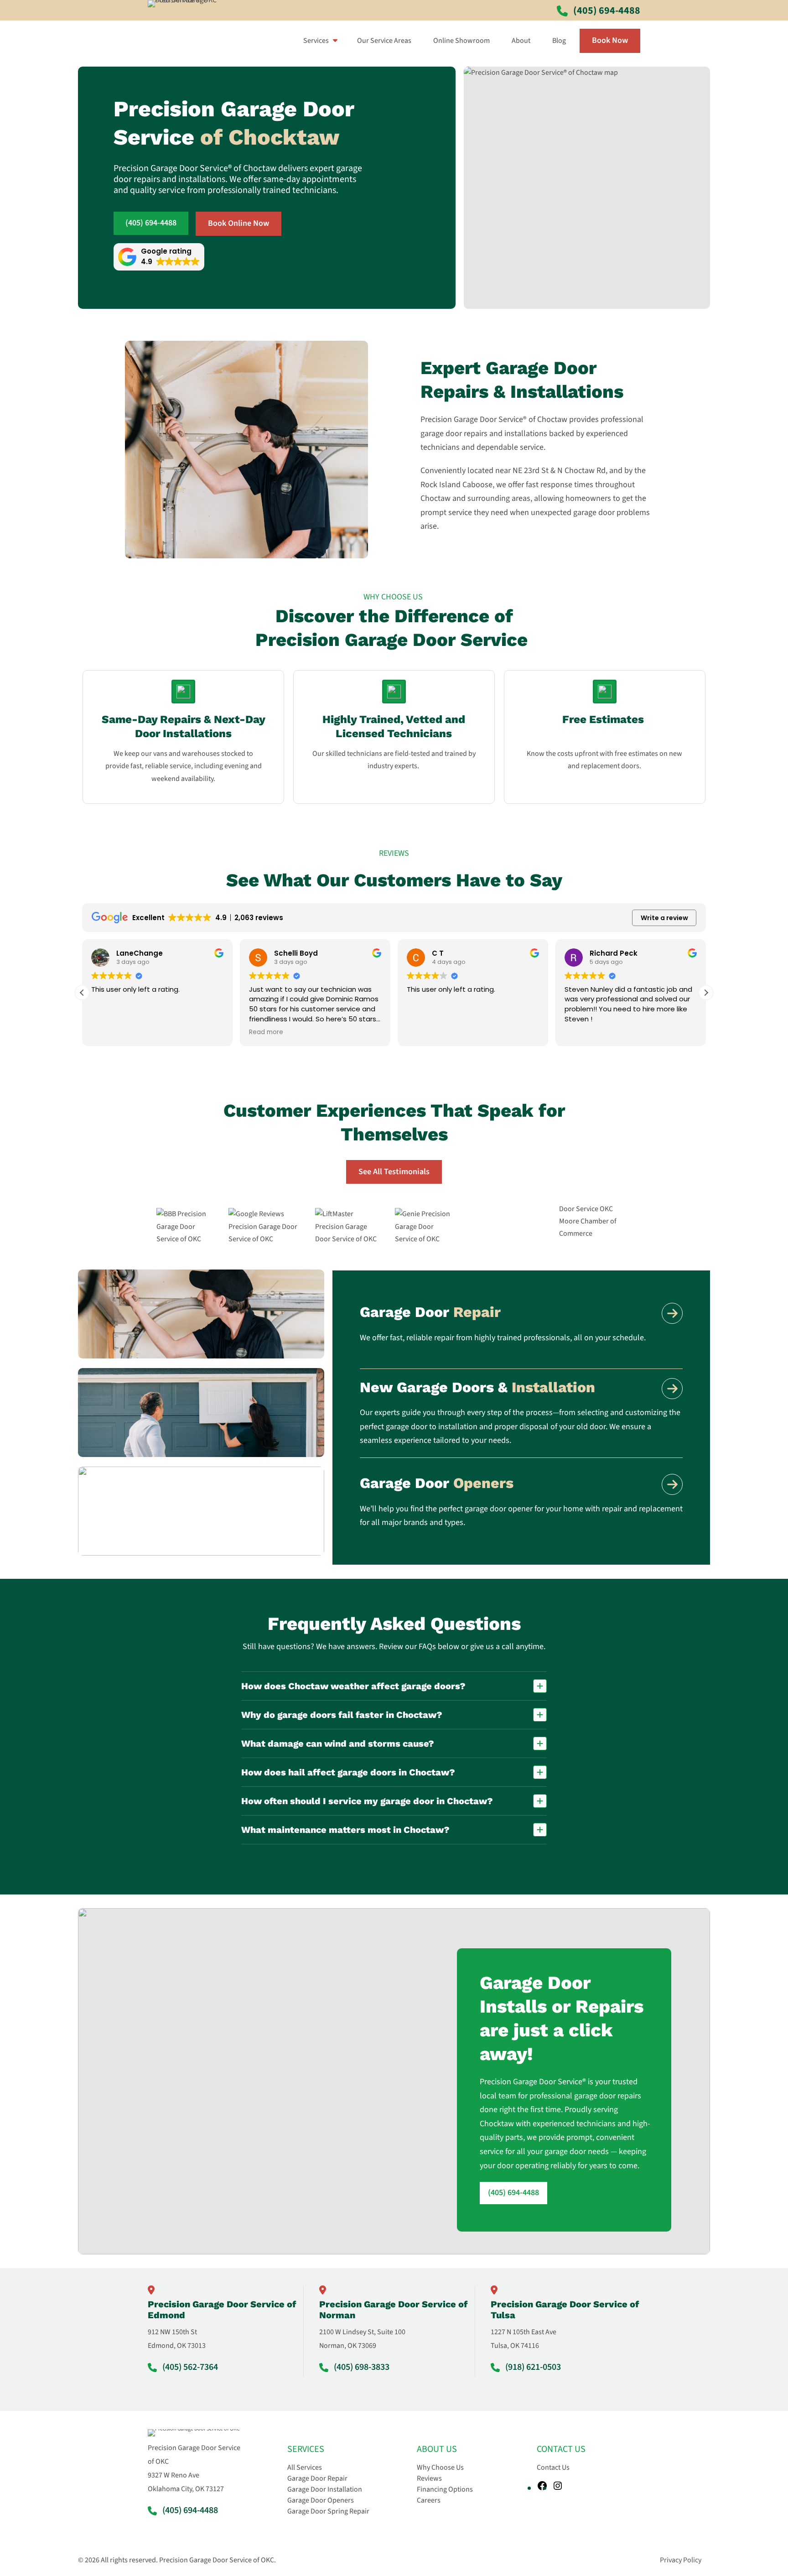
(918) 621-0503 (533, 2367)
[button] (159, 257)
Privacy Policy (681, 2560)
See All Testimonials (394, 1172)
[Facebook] (542, 2486)
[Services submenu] (333, 41)
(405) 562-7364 (190, 2367)
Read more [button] (266, 1032)
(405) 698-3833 (362, 2367)
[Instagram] (558, 2486)
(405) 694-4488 (151, 223)
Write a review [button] (664, 918)
